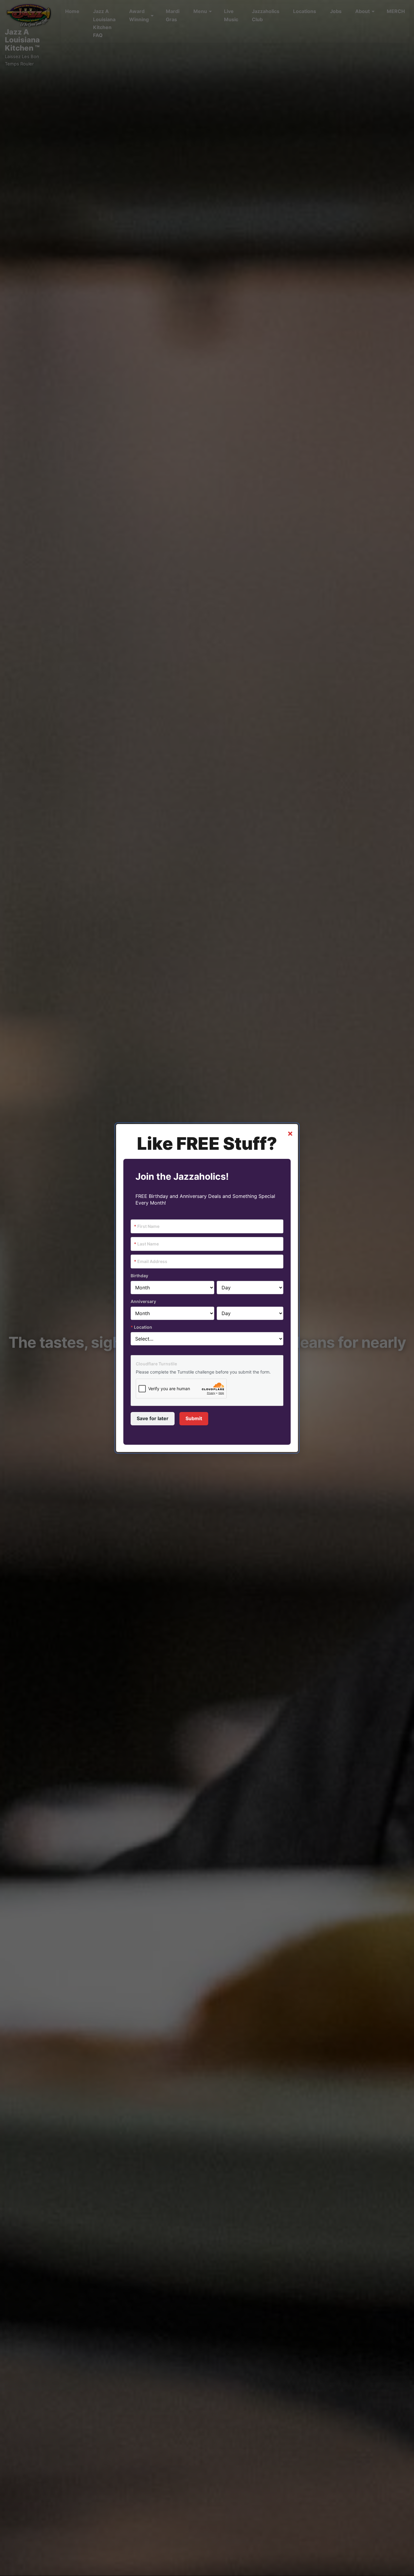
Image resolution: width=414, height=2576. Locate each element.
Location (141, 1327)
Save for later (153, 1418)
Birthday (139, 1276)
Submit (194, 1418)
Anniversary (143, 1301)
